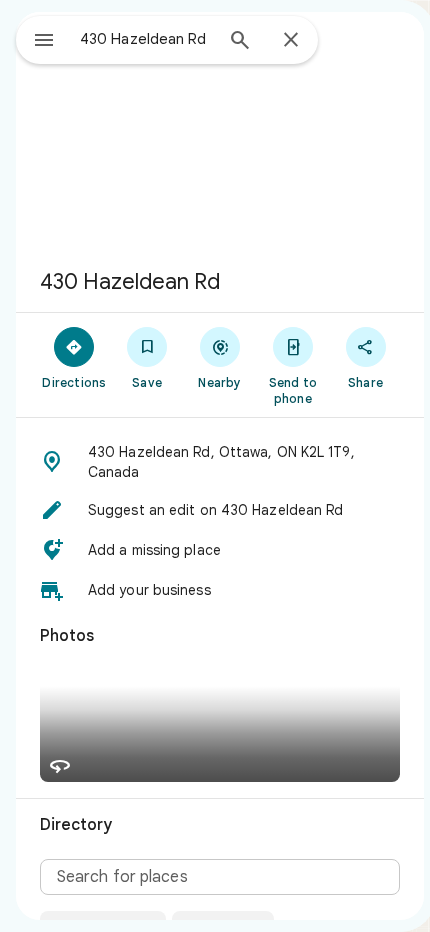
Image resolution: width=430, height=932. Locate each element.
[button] (220, 462)
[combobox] (146, 39)
